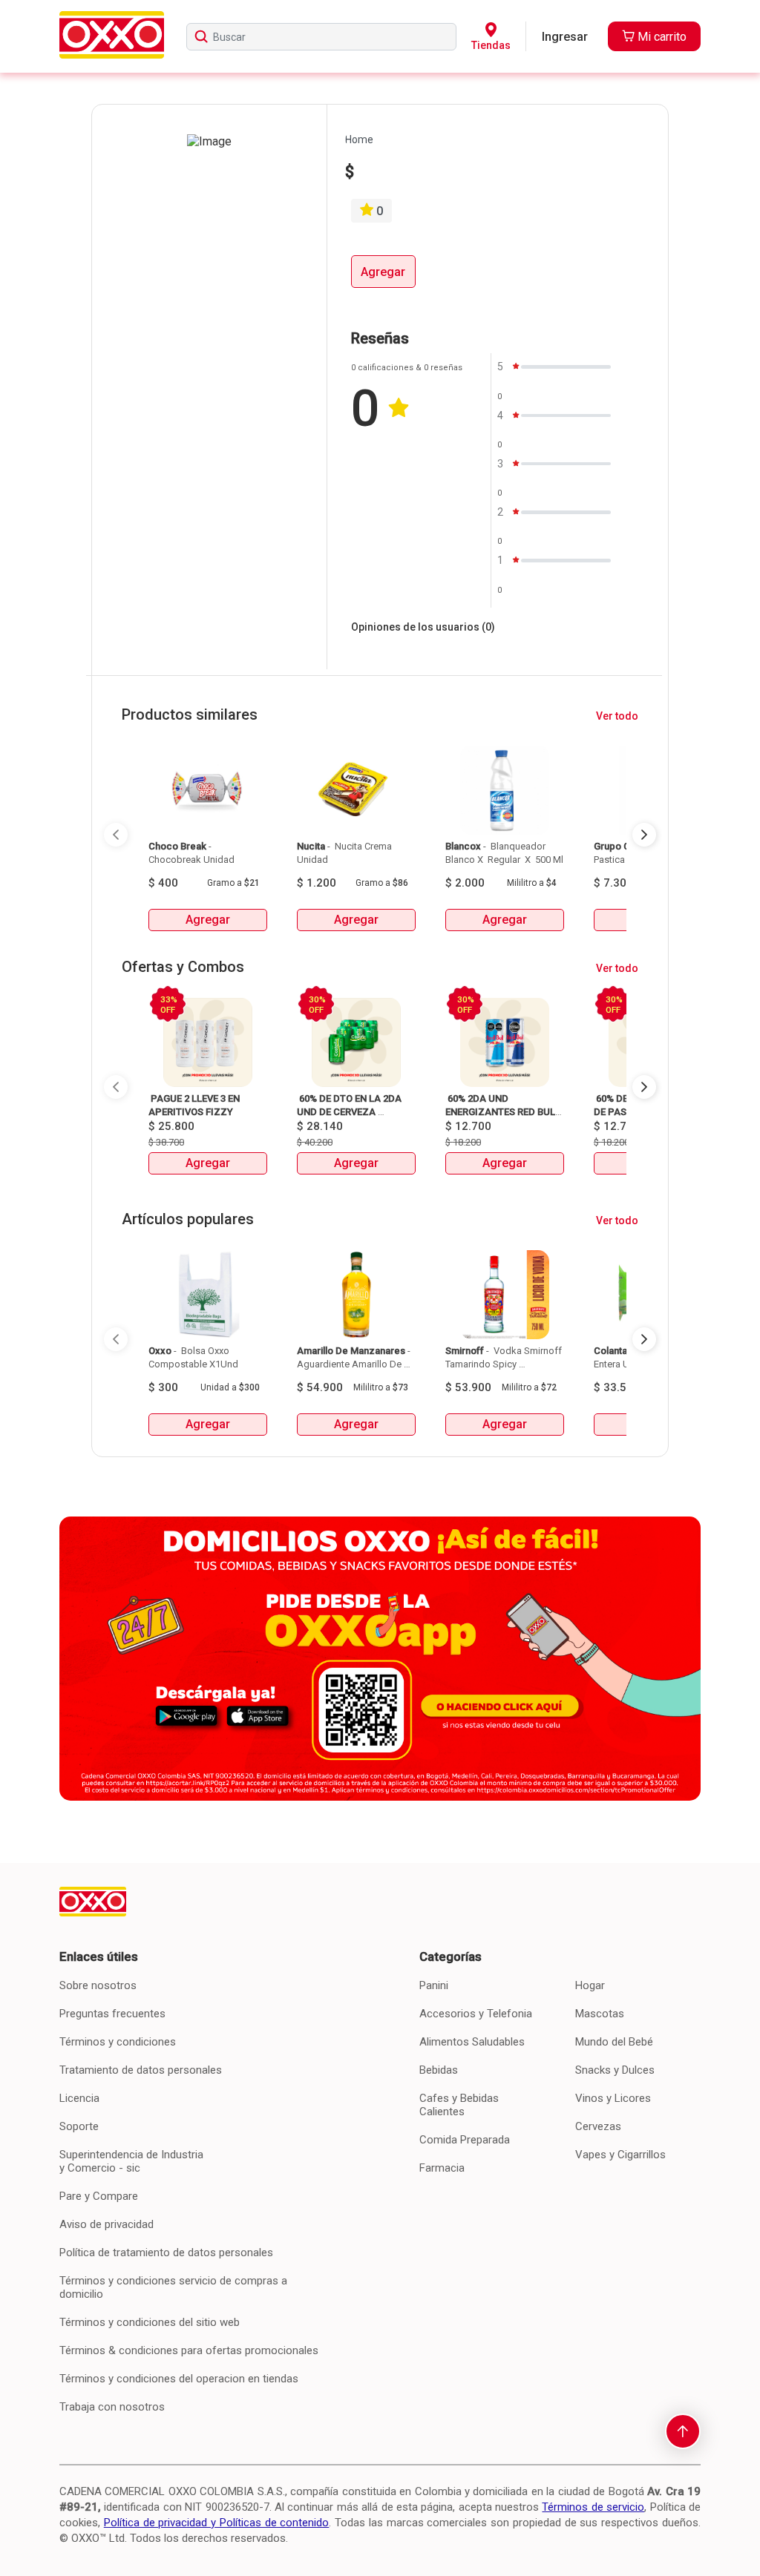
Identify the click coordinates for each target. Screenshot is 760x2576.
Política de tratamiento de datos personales (166, 2253)
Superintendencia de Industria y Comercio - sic (131, 2161)
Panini (434, 1985)
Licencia (79, 2098)
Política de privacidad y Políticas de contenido (217, 2523)
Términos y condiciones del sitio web (150, 2322)
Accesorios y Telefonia (476, 2014)
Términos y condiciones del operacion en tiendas (179, 2379)
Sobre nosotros (98, 1985)
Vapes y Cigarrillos (620, 2155)
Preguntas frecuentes (112, 2014)
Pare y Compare (99, 2196)
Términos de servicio (593, 2507)
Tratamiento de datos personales (141, 2070)
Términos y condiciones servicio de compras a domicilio (173, 2287)
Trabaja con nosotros (112, 2407)
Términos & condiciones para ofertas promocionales (189, 2350)
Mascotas (600, 2014)
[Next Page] (644, 835)
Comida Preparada (465, 2140)
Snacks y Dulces (615, 2070)
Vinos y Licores (613, 2098)
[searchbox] (321, 37)
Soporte (79, 2126)
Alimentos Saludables (472, 2042)
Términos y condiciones (118, 2042)
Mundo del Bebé (614, 2042)
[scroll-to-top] (683, 2431)
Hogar (590, 1985)
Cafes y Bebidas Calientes (459, 2105)
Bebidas (439, 2070)
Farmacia (442, 2168)
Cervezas (598, 2126)
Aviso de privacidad (107, 2224)
